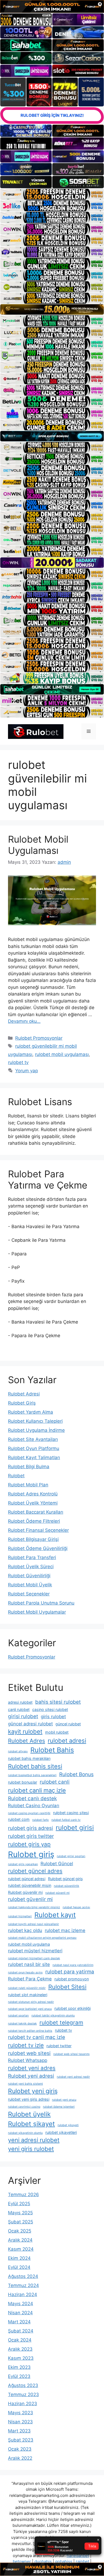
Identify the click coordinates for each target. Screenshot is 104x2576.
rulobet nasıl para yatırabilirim (73, 1965)
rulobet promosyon (72, 1979)
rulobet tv (18, 1062)
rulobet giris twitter (31, 1836)
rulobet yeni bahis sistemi (25, 2084)
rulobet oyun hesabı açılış (25, 1973)
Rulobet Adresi (24, 1394)
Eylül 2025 (19, 2204)
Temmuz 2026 (23, 2195)
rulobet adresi (67, 1741)
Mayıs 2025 (20, 2213)
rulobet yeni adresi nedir (73, 2077)
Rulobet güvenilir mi (25, 1892)
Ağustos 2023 (23, 2385)
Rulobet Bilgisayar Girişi (33, 1539)
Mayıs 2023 (21, 2413)
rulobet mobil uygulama (29, 1944)
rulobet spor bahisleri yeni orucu (30, 2009)
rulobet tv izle (26, 2045)
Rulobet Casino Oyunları (34, 1806)
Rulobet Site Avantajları (33, 1439)
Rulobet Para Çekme (30, 1979)
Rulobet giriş (31, 1854)
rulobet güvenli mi (57, 1893)
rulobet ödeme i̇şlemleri (59, 2107)
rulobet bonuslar (23, 1782)
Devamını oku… (24, 1021)
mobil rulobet (57, 1732)
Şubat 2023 (21, 2440)
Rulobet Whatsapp (28, 2060)
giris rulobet (53, 1717)
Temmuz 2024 (23, 2285)
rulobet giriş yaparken (23, 1864)
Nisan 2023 (20, 2422)
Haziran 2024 (23, 2295)
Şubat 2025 (21, 2222)
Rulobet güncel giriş (65, 1879)
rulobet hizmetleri (20, 1916)
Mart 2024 (19, 2322)
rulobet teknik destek (22, 2024)
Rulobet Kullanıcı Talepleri (35, 1421)
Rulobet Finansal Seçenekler (38, 1530)
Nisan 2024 (20, 2313)
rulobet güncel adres (35, 1871)
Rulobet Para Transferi (32, 1557)
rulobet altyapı (18, 1751)
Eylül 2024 (19, 2267)
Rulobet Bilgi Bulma (29, 1467)
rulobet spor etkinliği (73, 2008)
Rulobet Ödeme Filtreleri (34, 1521)
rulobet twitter (59, 2046)
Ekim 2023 (19, 2367)
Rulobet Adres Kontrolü (33, 1494)
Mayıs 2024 (21, 2304)
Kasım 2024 (21, 2249)
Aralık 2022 (20, 2458)
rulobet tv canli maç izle (37, 2037)
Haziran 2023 (23, 2404)
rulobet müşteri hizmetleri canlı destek (34, 1958)
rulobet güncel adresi (27, 1879)
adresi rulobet (20, 1702)
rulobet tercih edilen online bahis (30, 2031)
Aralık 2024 (20, 2240)
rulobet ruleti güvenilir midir (27, 1988)
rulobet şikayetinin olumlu (25, 2133)
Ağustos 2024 (23, 2276)
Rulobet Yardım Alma (31, 1412)
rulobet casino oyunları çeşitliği (29, 1813)
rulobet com (19, 1819)
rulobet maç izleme (65, 1930)
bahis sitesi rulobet (58, 1702)
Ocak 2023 (20, 2449)
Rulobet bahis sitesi (35, 1766)
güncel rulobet (68, 1724)
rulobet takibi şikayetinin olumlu (53, 2016)
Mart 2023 (19, 2431)
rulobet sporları (18, 2016)
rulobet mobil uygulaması (62, 1054)
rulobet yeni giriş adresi (29, 2099)
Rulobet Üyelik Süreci (31, 1567)
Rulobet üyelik (29, 2114)
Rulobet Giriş (22, 1403)
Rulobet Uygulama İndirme (36, 1430)
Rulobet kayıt (55, 1915)
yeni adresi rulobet (34, 2140)
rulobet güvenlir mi (30, 1899)
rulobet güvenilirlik (67, 1886)
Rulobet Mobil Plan (28, 1485)
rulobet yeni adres (32, 2068)
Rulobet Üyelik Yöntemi (33, 1503)
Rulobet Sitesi (67, 1987)
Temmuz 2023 (23, 2394)
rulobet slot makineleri (28, 1995)
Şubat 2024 (21, 2331)
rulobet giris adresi (31, 1828)
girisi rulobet (23, 1716)
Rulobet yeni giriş (33, 2091)
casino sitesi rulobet (50, 1709)
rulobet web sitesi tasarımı (71, 2054)
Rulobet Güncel (57, 1864)
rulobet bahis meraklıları (29, 1758)
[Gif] (52, 309)
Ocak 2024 (20, 2340)
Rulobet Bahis (52, 1750)
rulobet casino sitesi (71, 1813)
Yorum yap (27, 1071)
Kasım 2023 (21, 2358)
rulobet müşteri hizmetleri (35, 1951)
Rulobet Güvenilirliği (29, 1576)
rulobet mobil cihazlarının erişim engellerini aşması (42, 1938)
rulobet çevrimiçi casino (24, 2107)
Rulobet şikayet (31, 2124)
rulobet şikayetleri (61, 2132)
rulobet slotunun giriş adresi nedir (31, 2002)
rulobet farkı (41, 1820)
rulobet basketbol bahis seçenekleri (32, 1775)
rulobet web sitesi (29, 2053)
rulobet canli (55, 1782)
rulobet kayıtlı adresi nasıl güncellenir (33, 1924)
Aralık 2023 (20, 2349)
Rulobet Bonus (76, 1774)
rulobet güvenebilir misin (30, 1885)
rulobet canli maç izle (37, 1790)
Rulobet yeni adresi (31, 2076)
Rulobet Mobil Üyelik (30, 1585)
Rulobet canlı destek (32, 1798)
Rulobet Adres (27, 1741)
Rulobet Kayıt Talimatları (34, 1457)
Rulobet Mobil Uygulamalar (37, 1612)
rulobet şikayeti (68, 2125)
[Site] (52, 194)
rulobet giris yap (29, 1844)
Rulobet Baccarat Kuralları (36, 1512)
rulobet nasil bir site (29, 1964)
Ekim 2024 (19, 2258)
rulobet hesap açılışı (76, 1907)
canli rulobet (19, 1709)
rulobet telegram (61, 2022)
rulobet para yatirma (70, 1972)
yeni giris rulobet (31, 2149)
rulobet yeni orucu (64, 2100)
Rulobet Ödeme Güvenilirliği (38, 1548)
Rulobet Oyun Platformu (34, 1448)
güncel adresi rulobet (30, 1724)
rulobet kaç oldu (25, 1930)
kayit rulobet (25, 1732)
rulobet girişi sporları (71, 1856)
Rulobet (16, 1476)
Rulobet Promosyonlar (39, 1038)
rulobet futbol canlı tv (66, 1820)
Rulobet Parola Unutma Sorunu (41, 1603)
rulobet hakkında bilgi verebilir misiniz (34, 1907)
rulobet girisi (75, 1828)
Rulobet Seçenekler (29, 1594)
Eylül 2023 (19, 2376)
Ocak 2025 (20, 2231)
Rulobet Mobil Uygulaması (38, 845)
